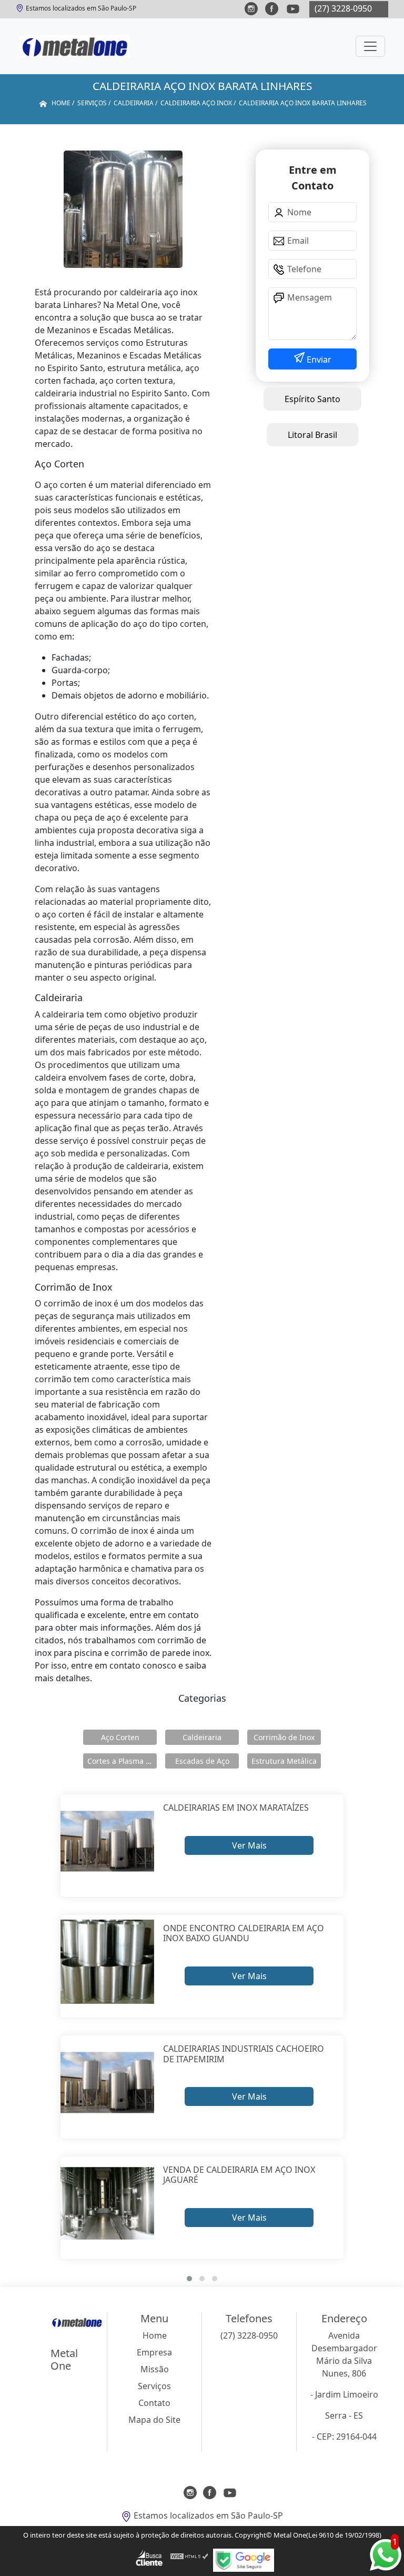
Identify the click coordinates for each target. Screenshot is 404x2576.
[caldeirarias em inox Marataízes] (108, 1841)
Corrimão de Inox (284, 1737)
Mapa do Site (154, 2420)
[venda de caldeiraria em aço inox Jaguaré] (108, 2204)
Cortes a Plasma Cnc (122, 1761)
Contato (154, 2403)
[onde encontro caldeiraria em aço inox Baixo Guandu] (108, 1962)
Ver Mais (249, 1845)
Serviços (154, 2386)
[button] (189, 2279)
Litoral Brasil (312, 435)
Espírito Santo (312, 399)
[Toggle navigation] (370, 46)
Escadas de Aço (202, 1761)
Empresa (154, 2352)
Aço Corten (120, 1737)
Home (155, 2335)
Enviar (318, 360)
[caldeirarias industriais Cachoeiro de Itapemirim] (108, 2083)
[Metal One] (74, 46)
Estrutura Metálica (284, 1761)
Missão (155, 2369)
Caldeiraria (202, 1737)
